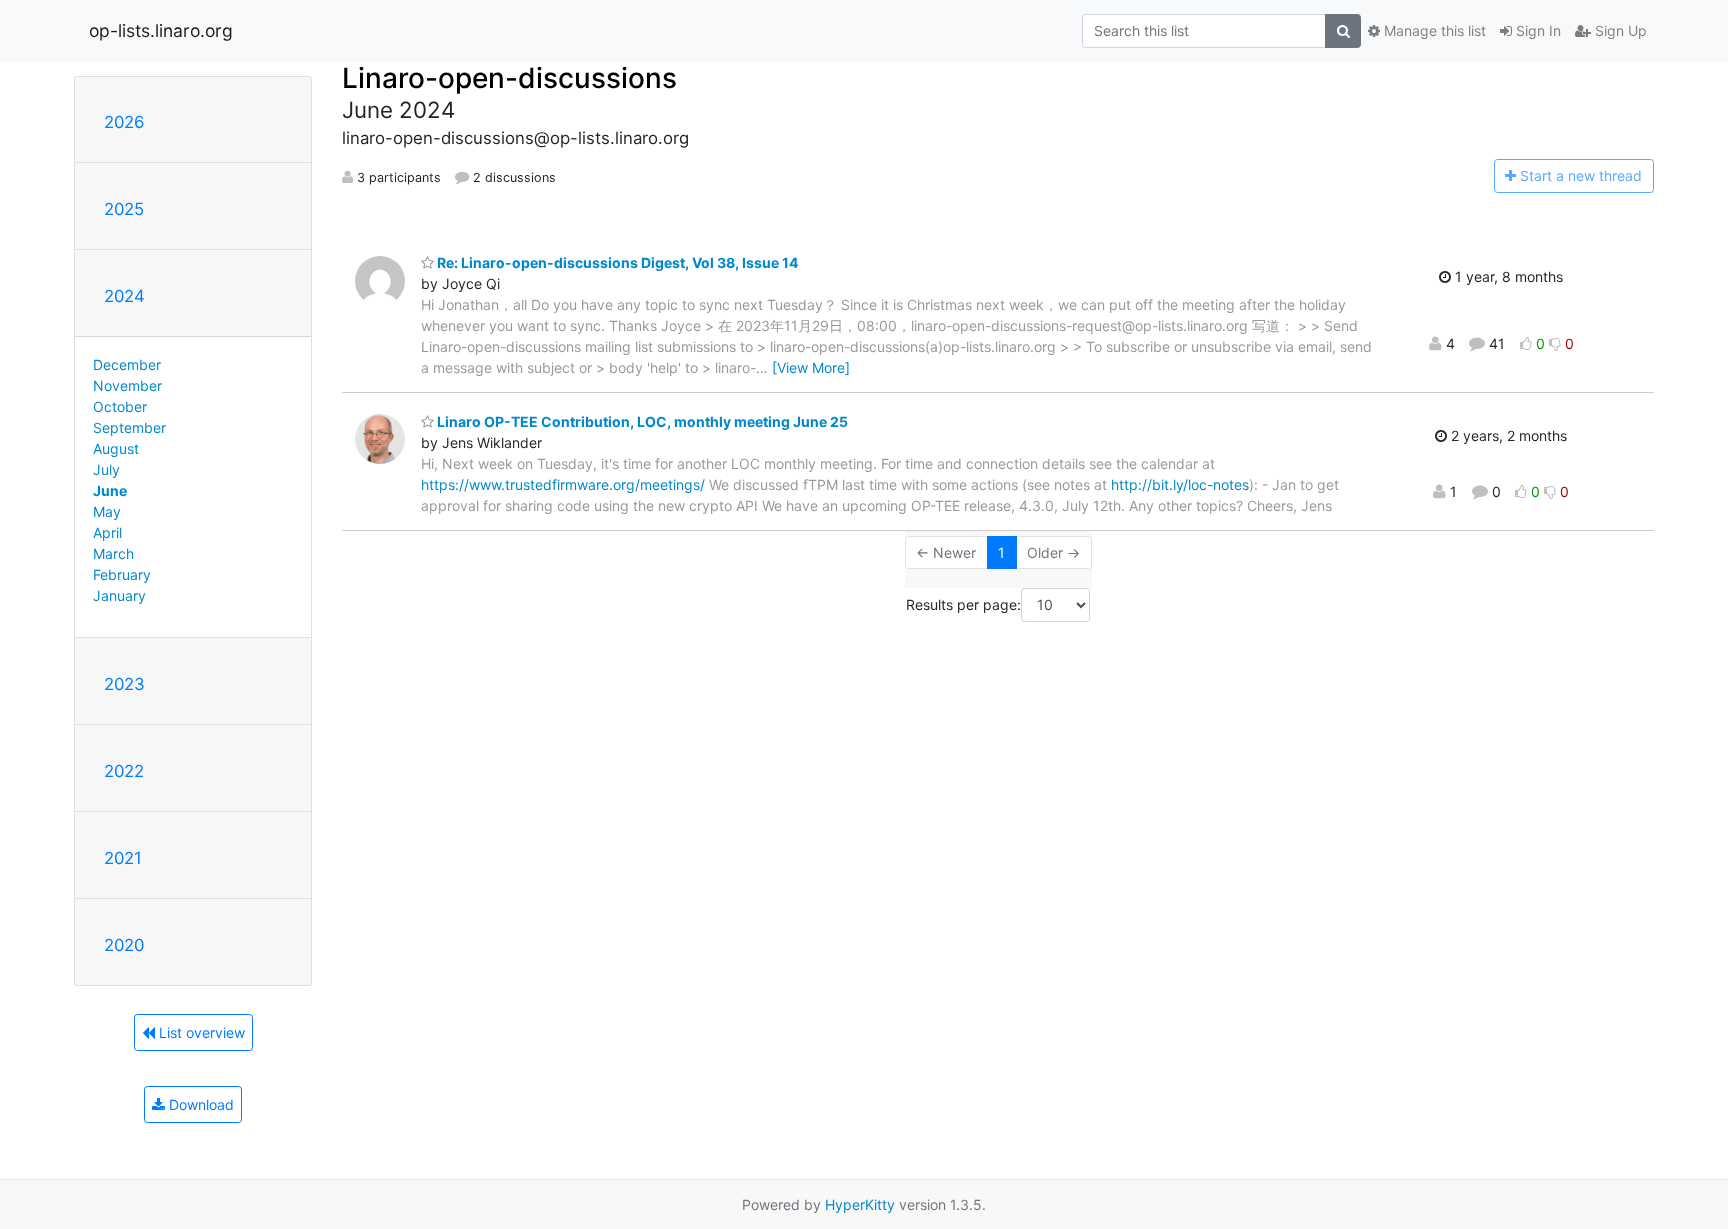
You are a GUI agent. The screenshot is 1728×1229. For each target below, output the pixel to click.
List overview (200, 1032)
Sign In (1536, 30)
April (107, 532)
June (110, 490)
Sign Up (1619, 30)
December (127, 364)
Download (199, 1104)
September (129, 427)
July (106, 469)
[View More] (811, 367)
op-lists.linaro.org (161, 30)
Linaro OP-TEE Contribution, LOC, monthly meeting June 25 (641, 421)
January (119, 595)
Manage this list (1433, 30)
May (107, 511)
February (122, 574)
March (113, 553)
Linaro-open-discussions (509, 78)
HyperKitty (860, 1204)
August (116, 448)
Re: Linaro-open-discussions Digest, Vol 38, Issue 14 (616, 262)
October (120, 406)
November (127, 385)
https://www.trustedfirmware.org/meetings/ (563, 484)
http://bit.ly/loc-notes (1180, 484)
